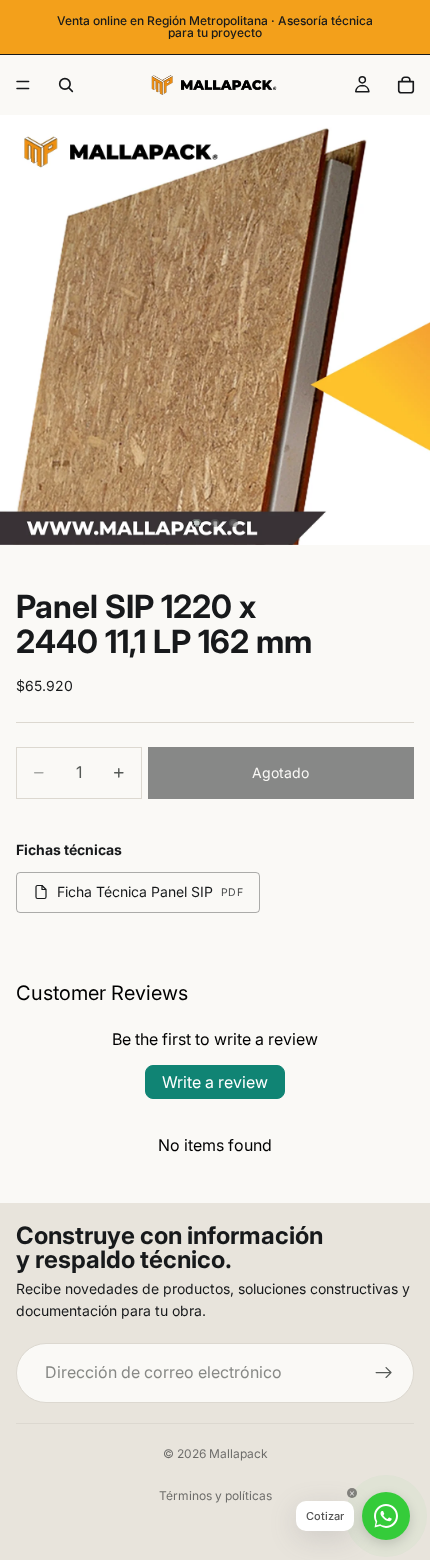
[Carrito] (406, 85)
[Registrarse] (384, 1372)
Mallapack (238, 1453)
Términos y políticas (215, 1495)
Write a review (215, 1082)
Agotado (280, 772)
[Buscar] (66, 85)
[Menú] (23, 85)
